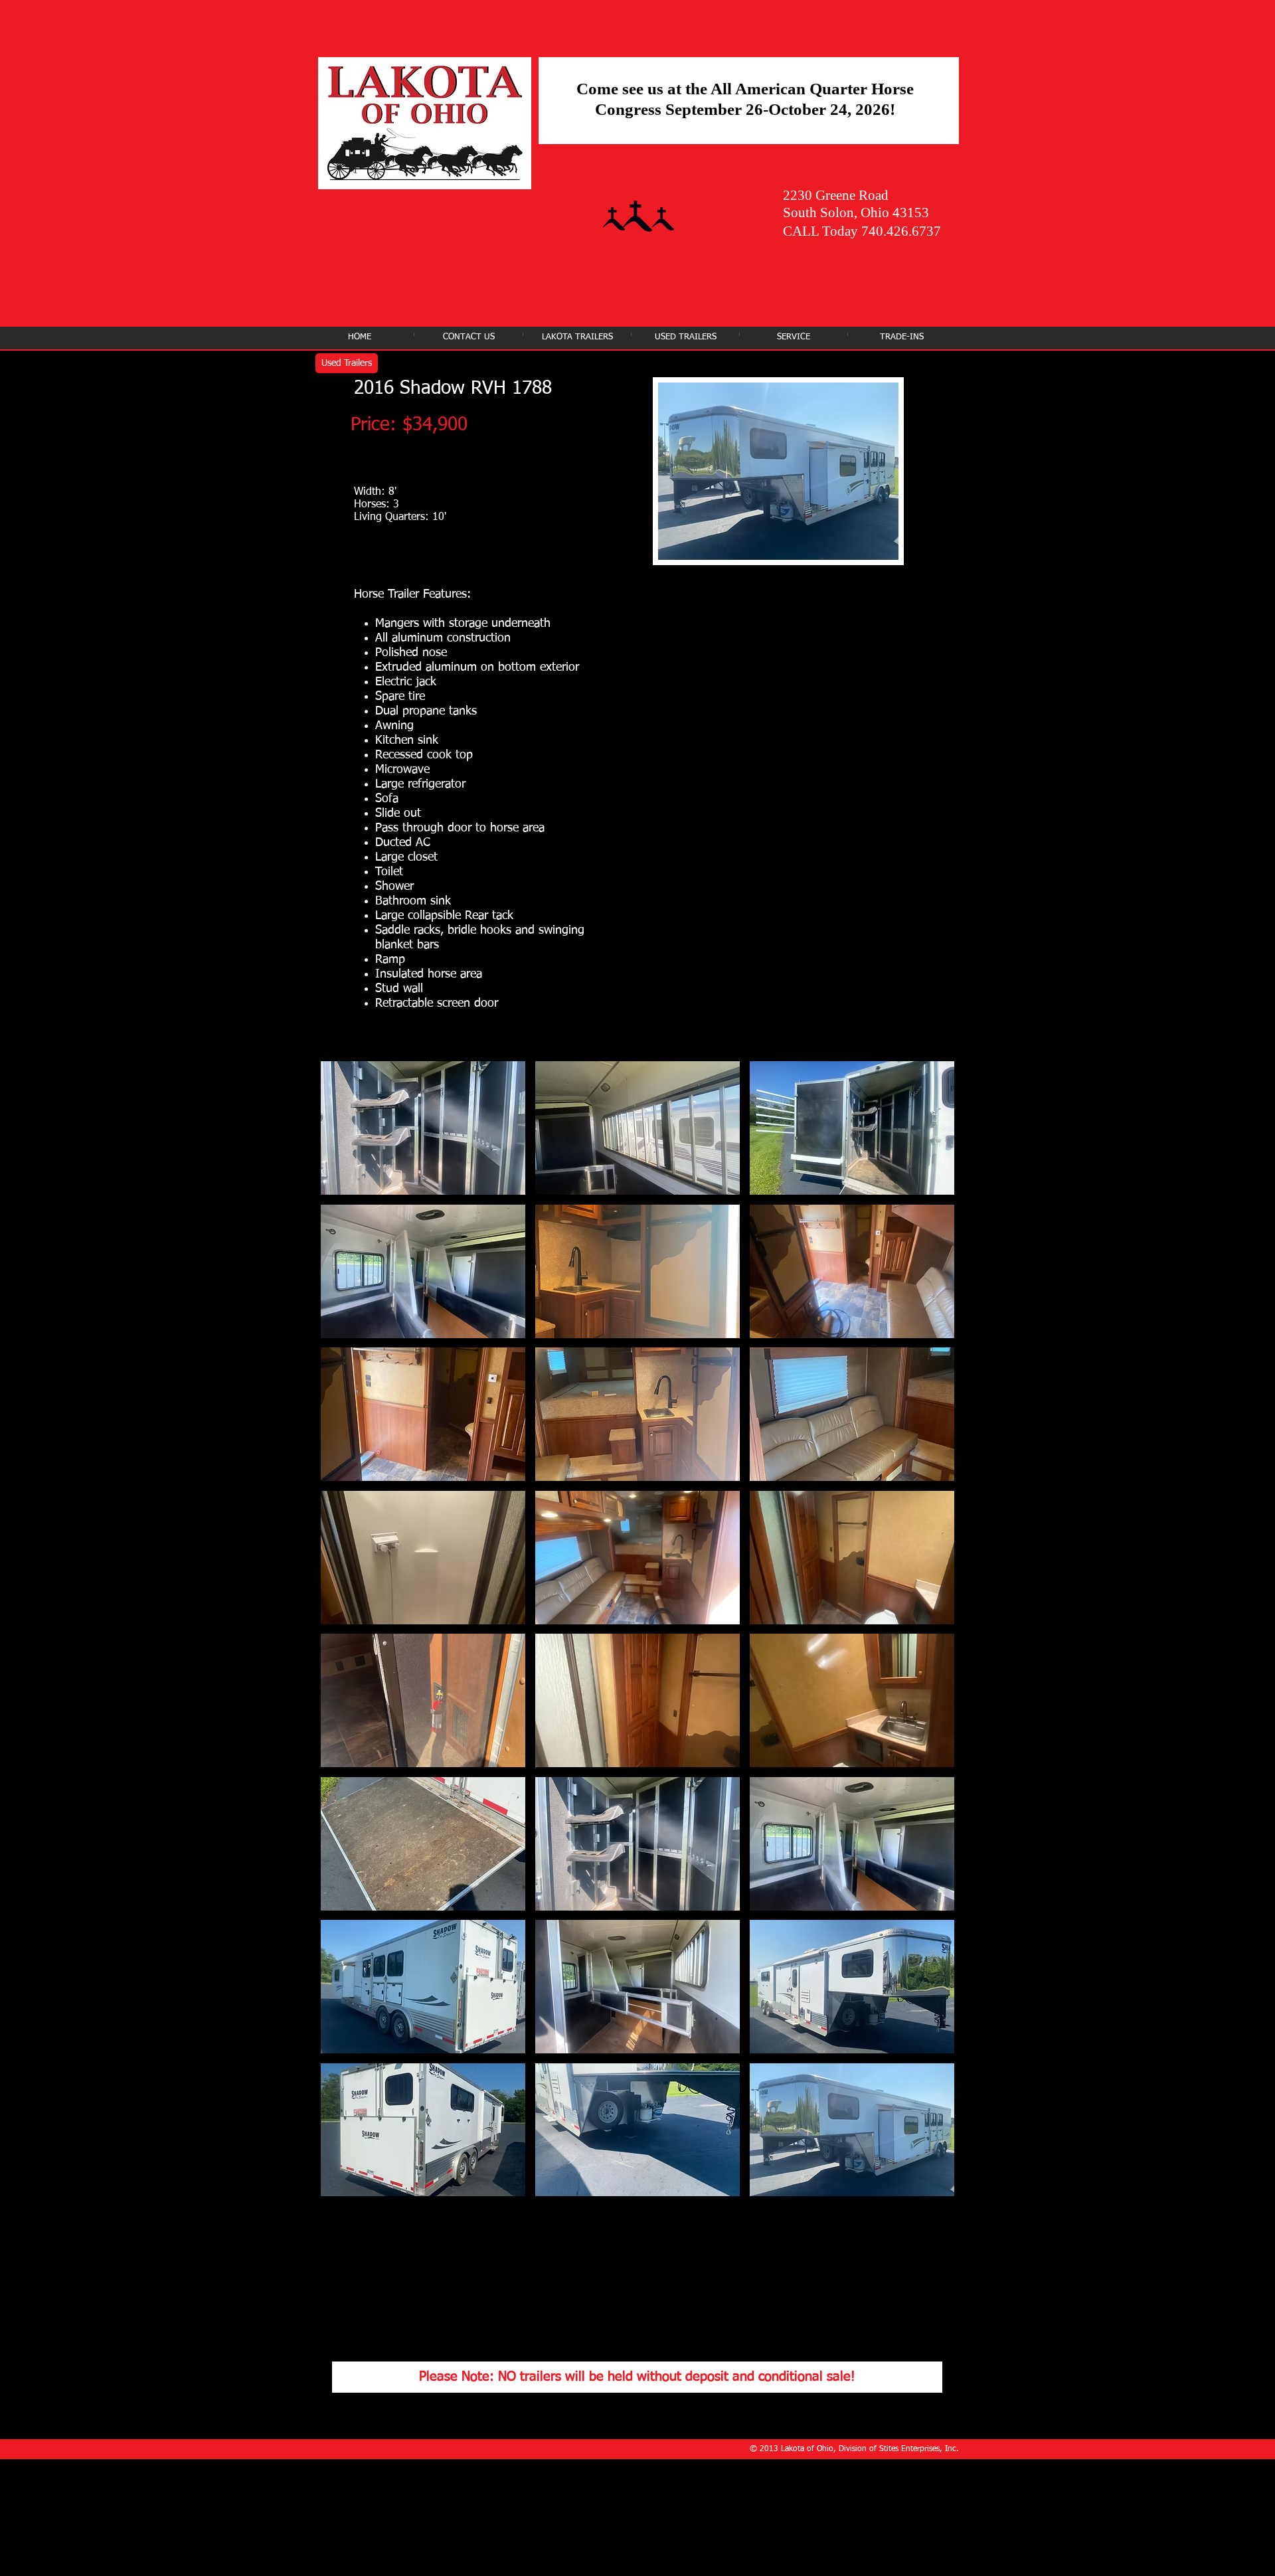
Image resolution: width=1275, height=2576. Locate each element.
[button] (423, 1128)
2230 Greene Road (836, 195)
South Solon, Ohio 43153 (856, 213)
